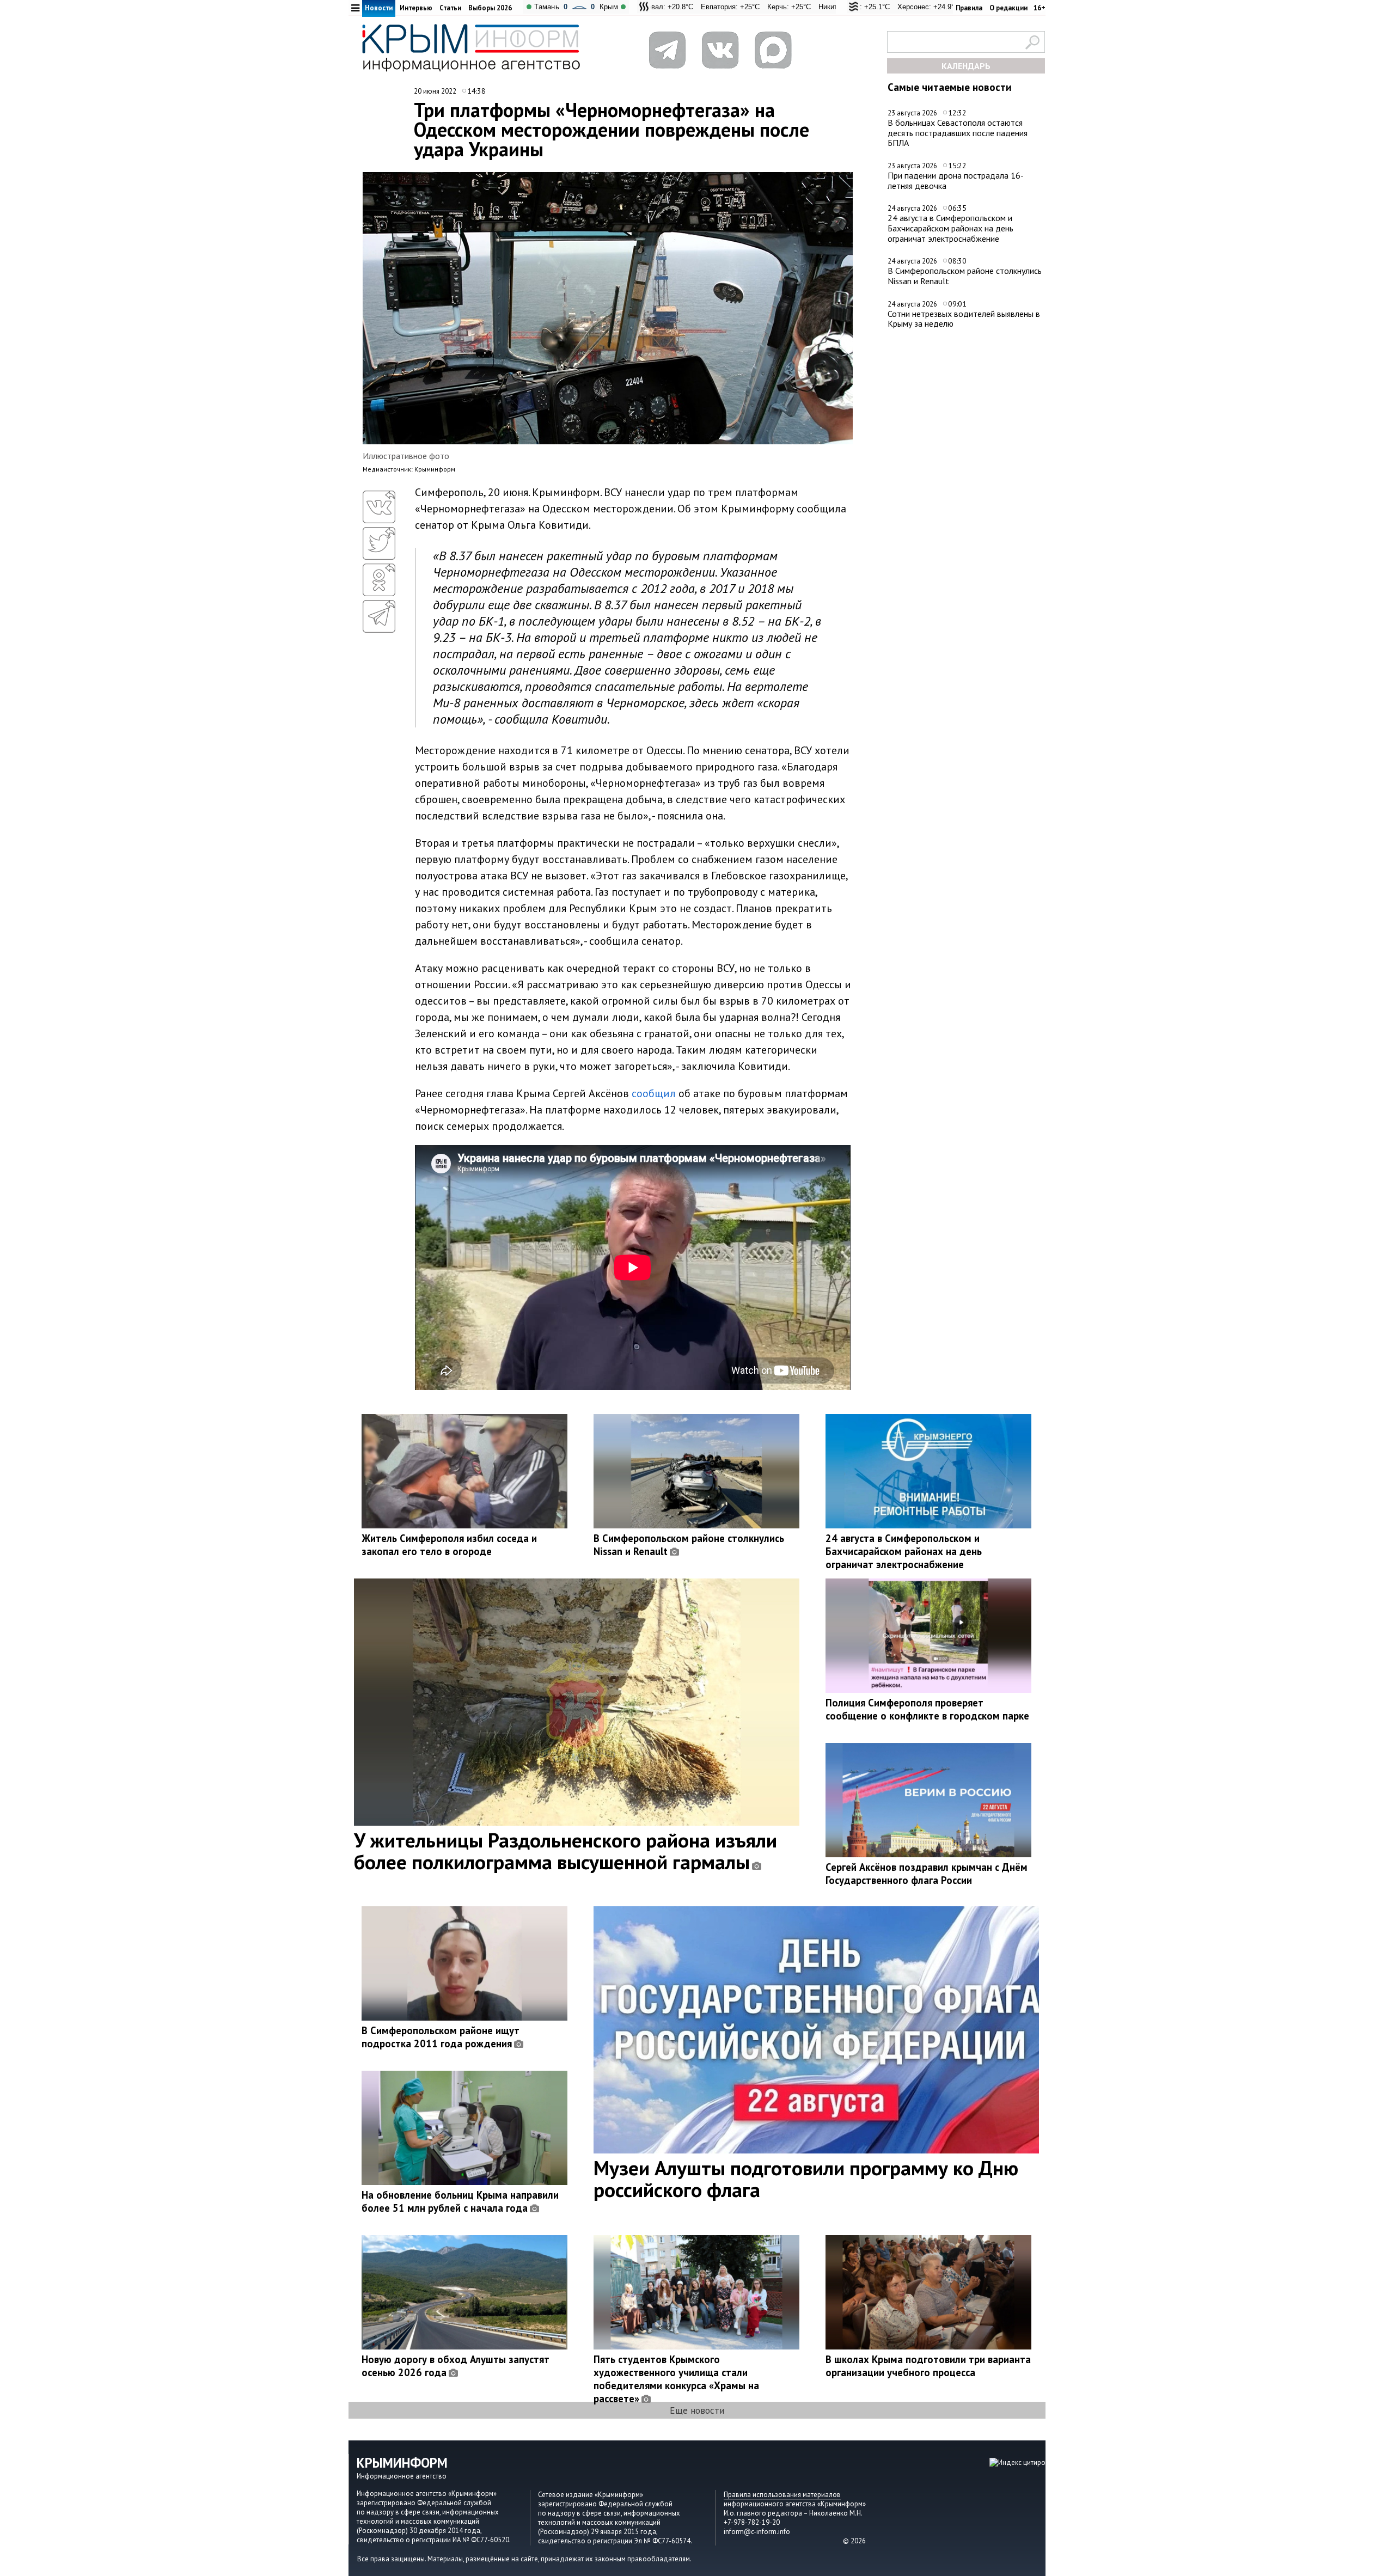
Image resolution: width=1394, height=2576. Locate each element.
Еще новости (697, 2410)
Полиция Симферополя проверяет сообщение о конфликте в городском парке (927, 1709)
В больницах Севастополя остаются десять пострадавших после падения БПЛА (958, 133)
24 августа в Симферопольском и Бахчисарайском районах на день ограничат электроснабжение (950, 228)
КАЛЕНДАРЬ (966, 66)
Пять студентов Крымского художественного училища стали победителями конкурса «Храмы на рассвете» (676, 2379)
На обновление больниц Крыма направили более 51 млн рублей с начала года (460, 2201)
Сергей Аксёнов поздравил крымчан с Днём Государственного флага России (927, 1874)
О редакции (1008, 8)
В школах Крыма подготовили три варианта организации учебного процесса (928, 2366)
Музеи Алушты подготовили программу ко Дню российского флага (806, 2179)
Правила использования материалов (782, 2495)
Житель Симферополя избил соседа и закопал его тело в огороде (449, 1545)
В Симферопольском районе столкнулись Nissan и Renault (965, 276)
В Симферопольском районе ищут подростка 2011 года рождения (441, 2037)
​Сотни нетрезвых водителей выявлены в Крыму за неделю (964, 319)
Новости (379, 8)
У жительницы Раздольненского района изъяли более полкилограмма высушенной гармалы (565, 1851)
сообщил (654, 1093)
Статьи (450, 8)
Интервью (416, 8)
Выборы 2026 (490, 8)
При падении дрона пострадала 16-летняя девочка (956, 180)
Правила (969, 8)
